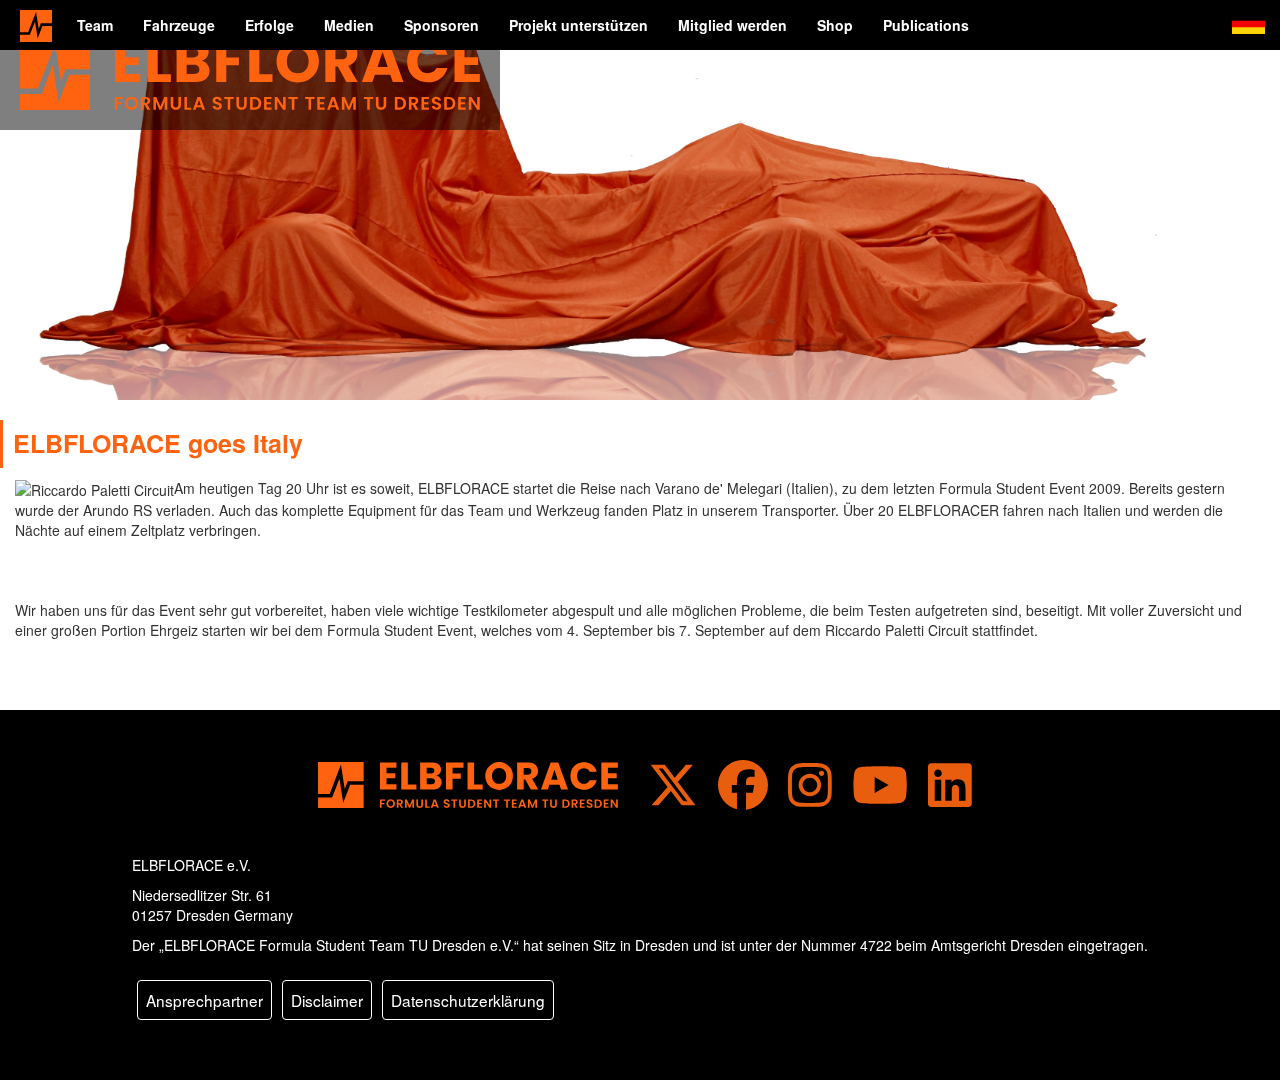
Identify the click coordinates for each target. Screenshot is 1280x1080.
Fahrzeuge (179, 25)
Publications (926, 25)
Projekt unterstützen (578, 25)
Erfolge (269, 25)
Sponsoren (441, 25)
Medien (349, 25)
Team (95, 25)
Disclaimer (327, 1000)
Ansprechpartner (204, 1000)
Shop (835, 25)
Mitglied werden (732, 25)
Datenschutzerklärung (468, 1000)
